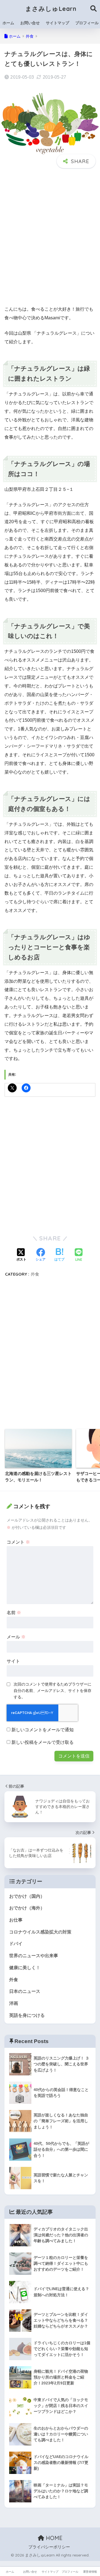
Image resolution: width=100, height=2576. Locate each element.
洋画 (14, 2003)
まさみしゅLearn (51, 9)
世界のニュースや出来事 (34, 1956)
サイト (13, 1661)
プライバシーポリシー (49, 2547)
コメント (18, 1542)
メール (16, 1637)
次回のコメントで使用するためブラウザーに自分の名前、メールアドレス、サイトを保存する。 (52, 1691)
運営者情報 (90, 2572)
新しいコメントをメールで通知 (42, 1730)
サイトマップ (57, 23)
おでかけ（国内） (27, 1896)
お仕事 (16, 1920)
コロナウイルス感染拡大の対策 (40, 1932)
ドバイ (16, 1944)
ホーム (8, 23)
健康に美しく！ (25, 1968)
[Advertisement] (50, 242)
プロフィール (70, 2572)
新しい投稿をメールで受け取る (42, 1742)
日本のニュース (25, 1991)
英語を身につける (27, 2015)
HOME (53, 2538)
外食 (35, 1274)
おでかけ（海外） (27, 1908)
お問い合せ (30, 23)
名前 (14, 1613)
